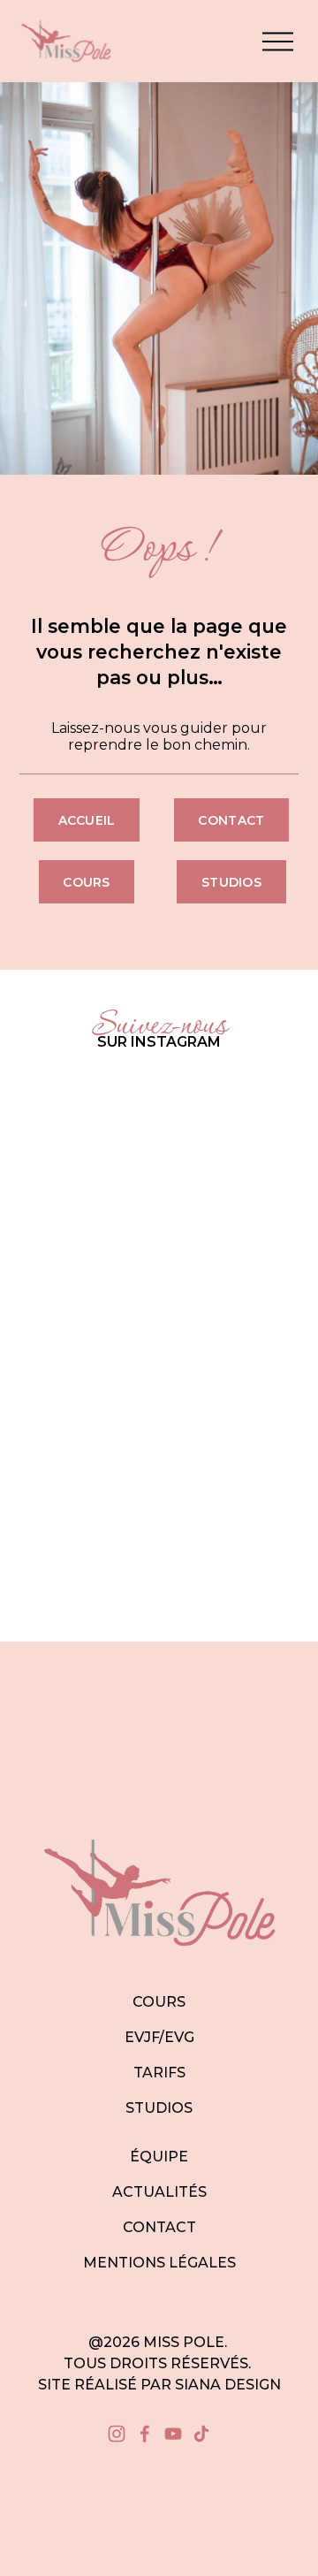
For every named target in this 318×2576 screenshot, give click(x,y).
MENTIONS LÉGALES (159, 2263)
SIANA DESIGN (228, 2385)
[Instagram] (117, 2434)
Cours (86, 882)
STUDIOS (159, 2108)
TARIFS (159, 2073)
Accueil (87, 820)
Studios (231, 882)
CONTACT (159, 2227)
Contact (231, 820)
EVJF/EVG (159, 2037)
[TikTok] (201, 2434)
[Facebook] (145, 2434)
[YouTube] (173, 2434)
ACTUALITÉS (159, 2192)
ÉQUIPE (159, 2157)
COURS (159, 2002)
